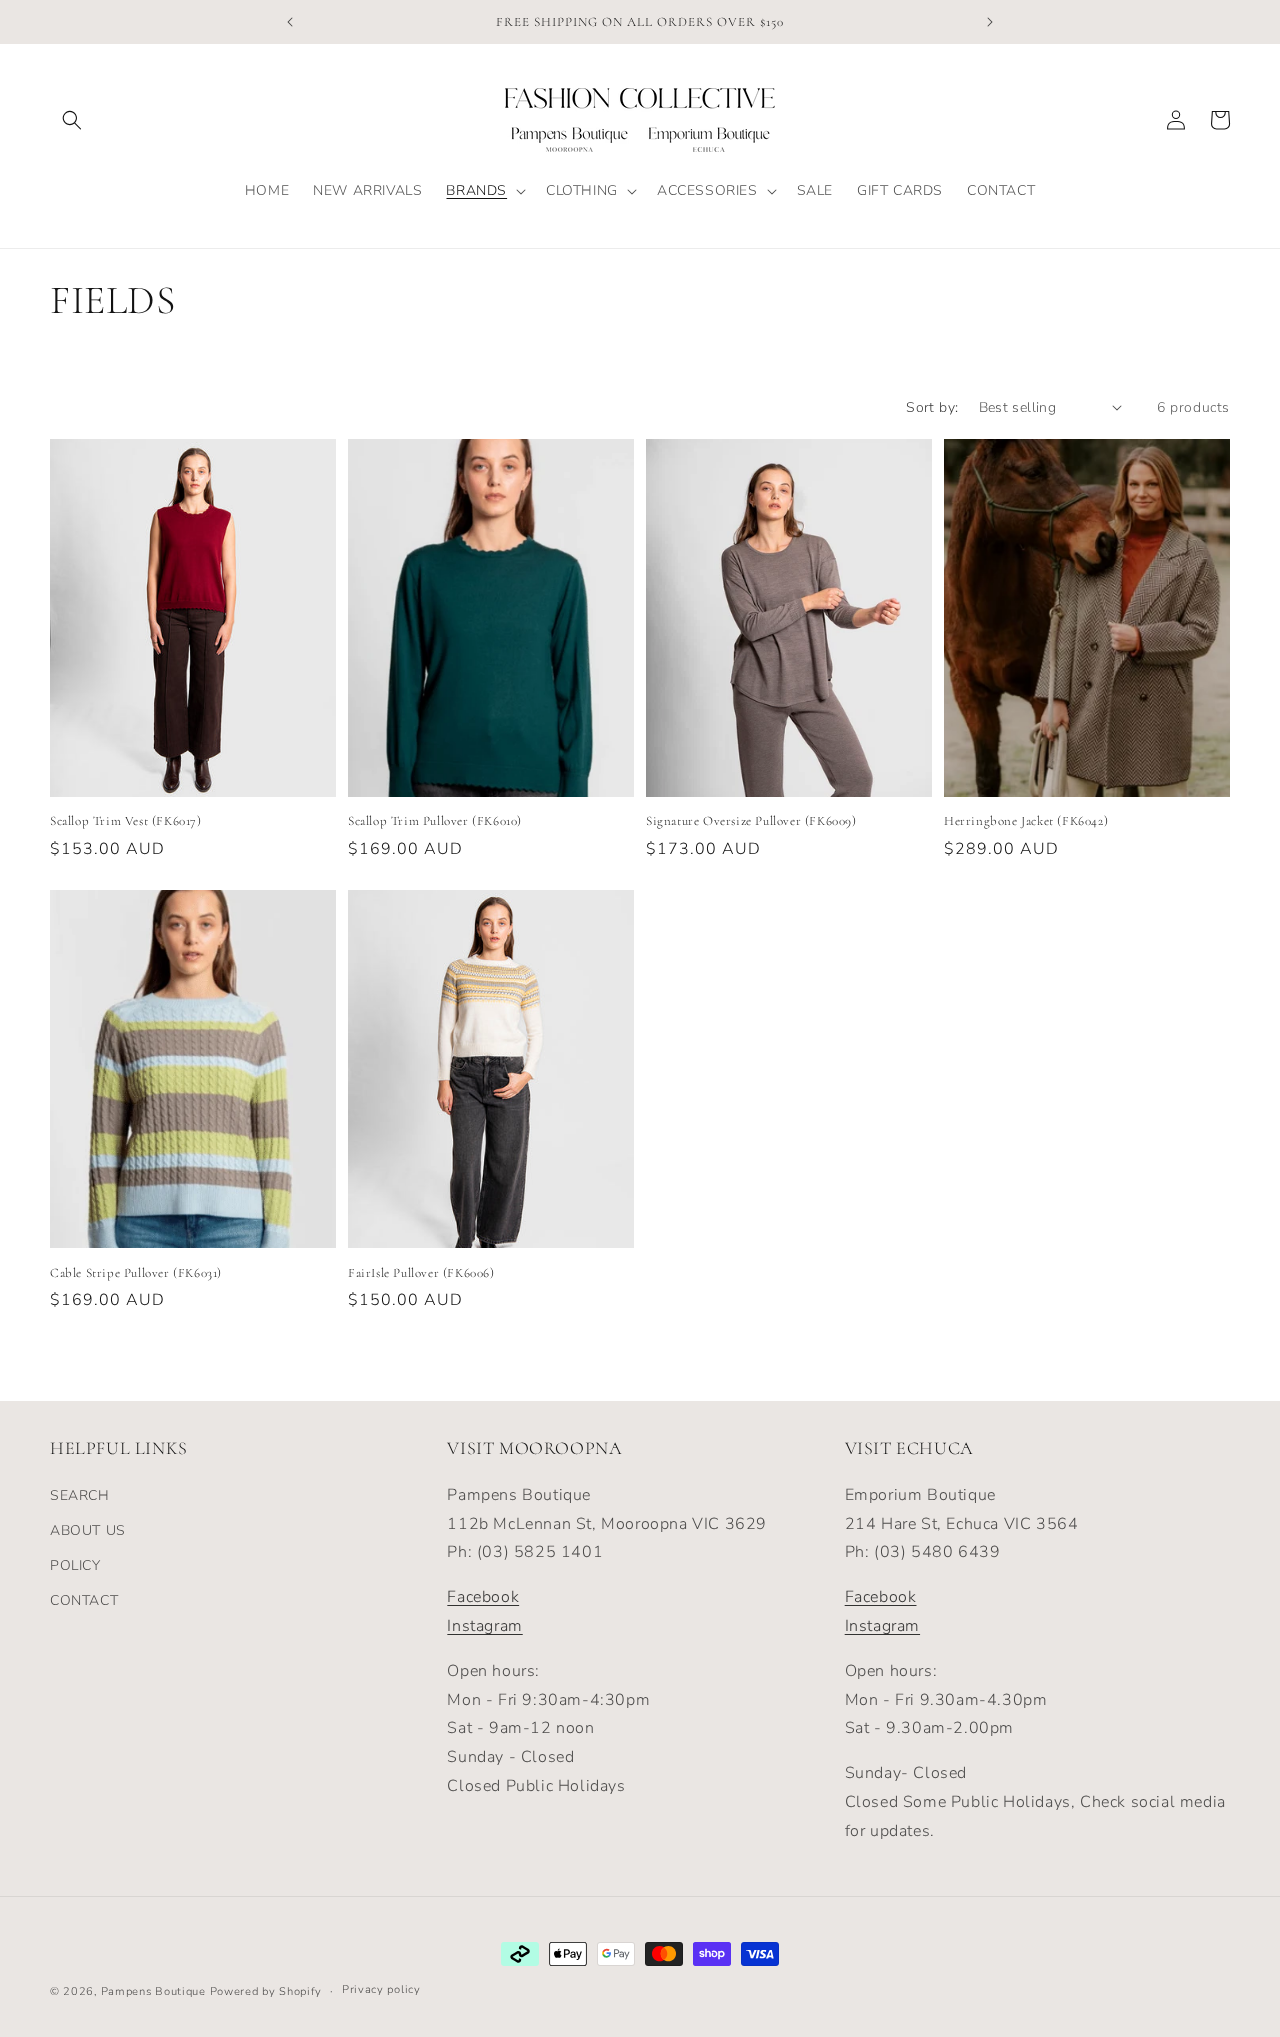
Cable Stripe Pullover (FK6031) (136, 1273)
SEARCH (80, 1495)
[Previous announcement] (290, 22)
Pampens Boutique (153, 1991)
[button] (72, 120)
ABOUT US (88, 1530)
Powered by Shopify (266, 1991)
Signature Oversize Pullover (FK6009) (751, 821)
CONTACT (84, 1600)
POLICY (75, 1565)
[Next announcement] (990, 22)
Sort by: (932, 407)
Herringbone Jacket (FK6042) (1026, 821)
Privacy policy (381, 1989)
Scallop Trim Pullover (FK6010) (435, 821)
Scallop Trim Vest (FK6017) (126, 821)
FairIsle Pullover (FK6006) (421, 1273)
